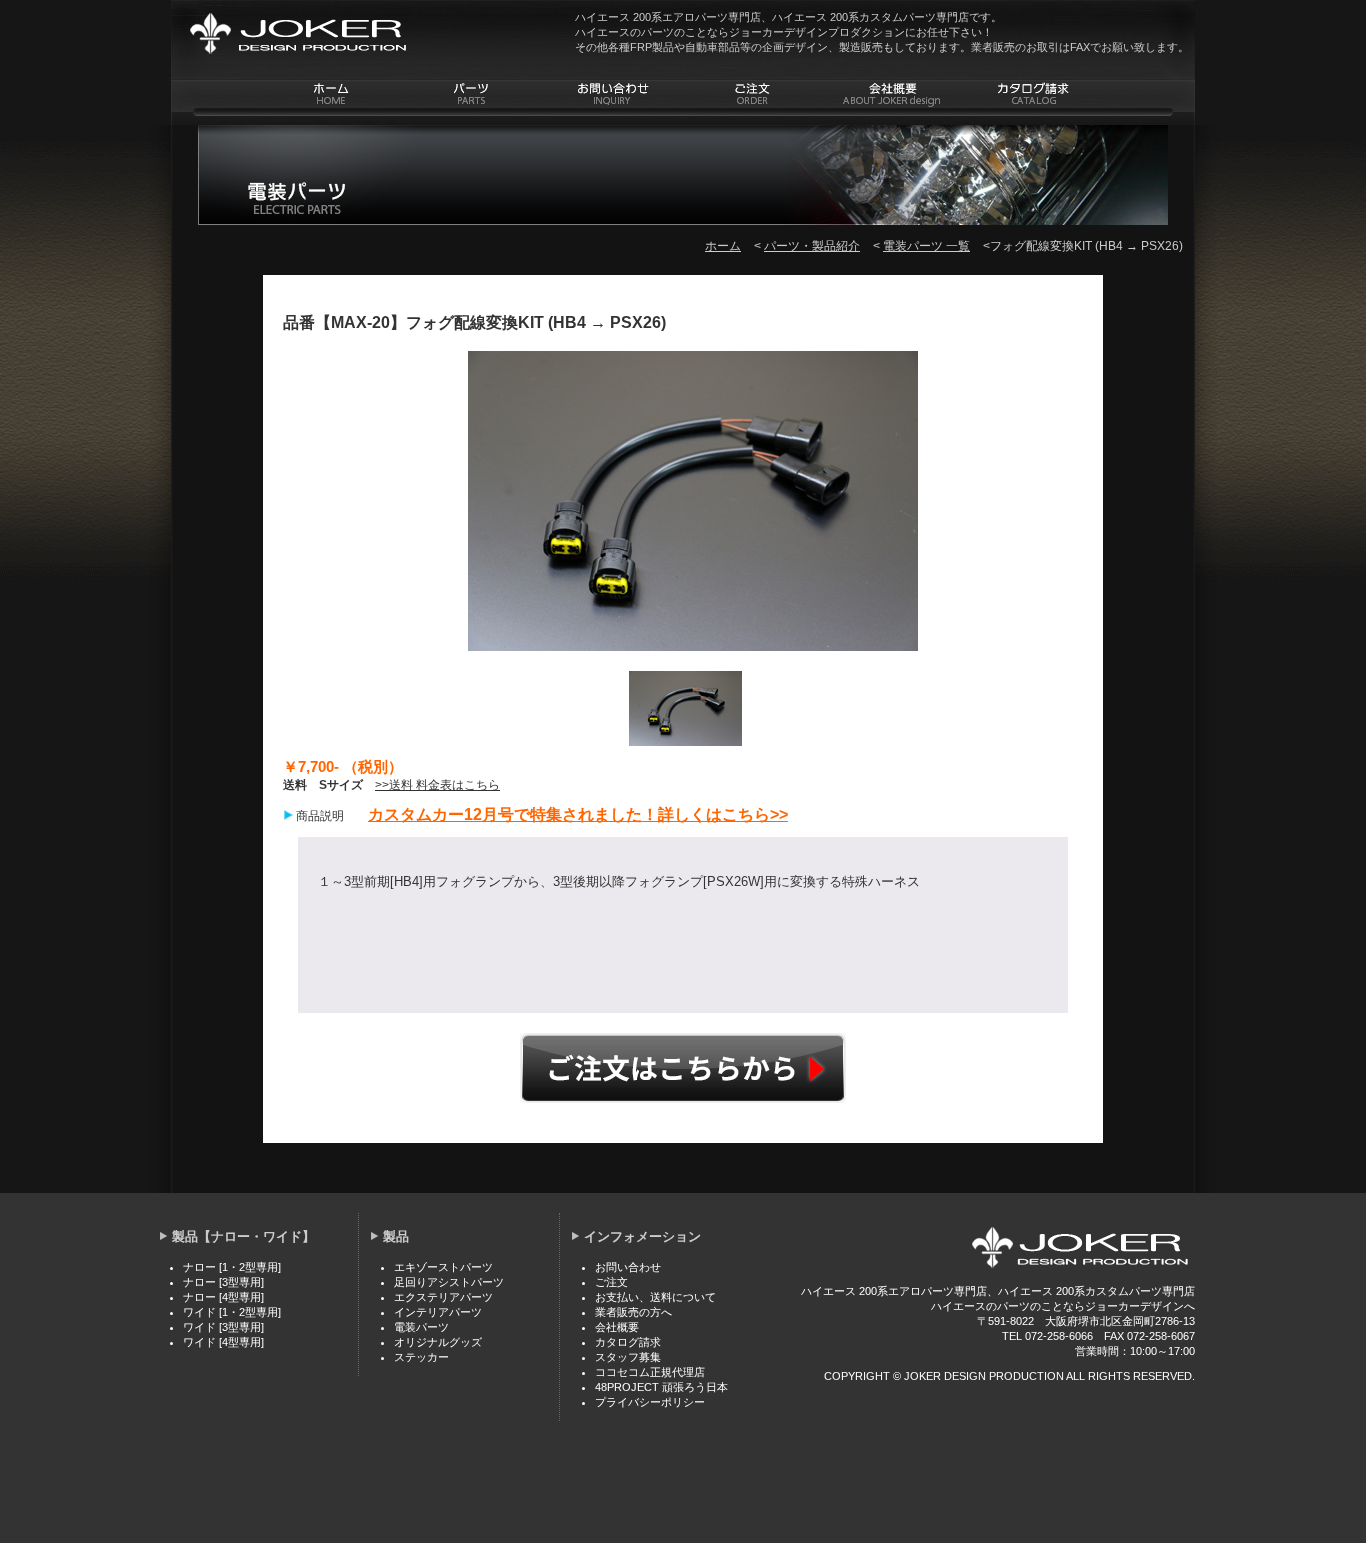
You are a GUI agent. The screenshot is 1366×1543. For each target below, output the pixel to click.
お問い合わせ (628, 1267)
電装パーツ (421, 1327)
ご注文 (683, 1068)
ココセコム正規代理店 (650, 1372)
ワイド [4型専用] (223, 1342)
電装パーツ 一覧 (926, 246)
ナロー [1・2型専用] (232, 1267)
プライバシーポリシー (650, 1402)
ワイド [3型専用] (223, 1327)
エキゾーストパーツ (443, 1267)
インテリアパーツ (438, 1312)
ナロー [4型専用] (223, 1297)
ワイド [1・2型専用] (232, 1312)
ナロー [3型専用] (223, 1282)
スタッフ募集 (628, 1357)
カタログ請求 (628, 1342)
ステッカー (421, 1357)
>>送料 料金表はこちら (437, 785)
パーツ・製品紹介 (812, 246)
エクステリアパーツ (443, 1297)
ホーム (723, 246)
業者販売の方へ (633, 1312)
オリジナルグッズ (438, 1342)
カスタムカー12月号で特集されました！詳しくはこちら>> (578, 814)
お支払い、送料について (655, 1297)
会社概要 (617, 1327)
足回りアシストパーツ (449, 1282)
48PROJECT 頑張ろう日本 (661, 1387)
